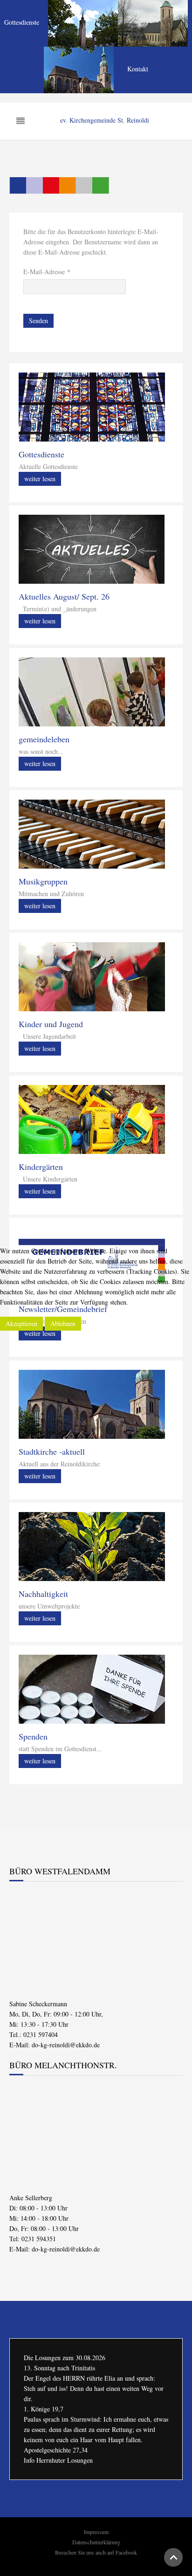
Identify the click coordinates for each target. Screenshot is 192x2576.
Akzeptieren (21, 1323)
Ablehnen (63, 1323)
